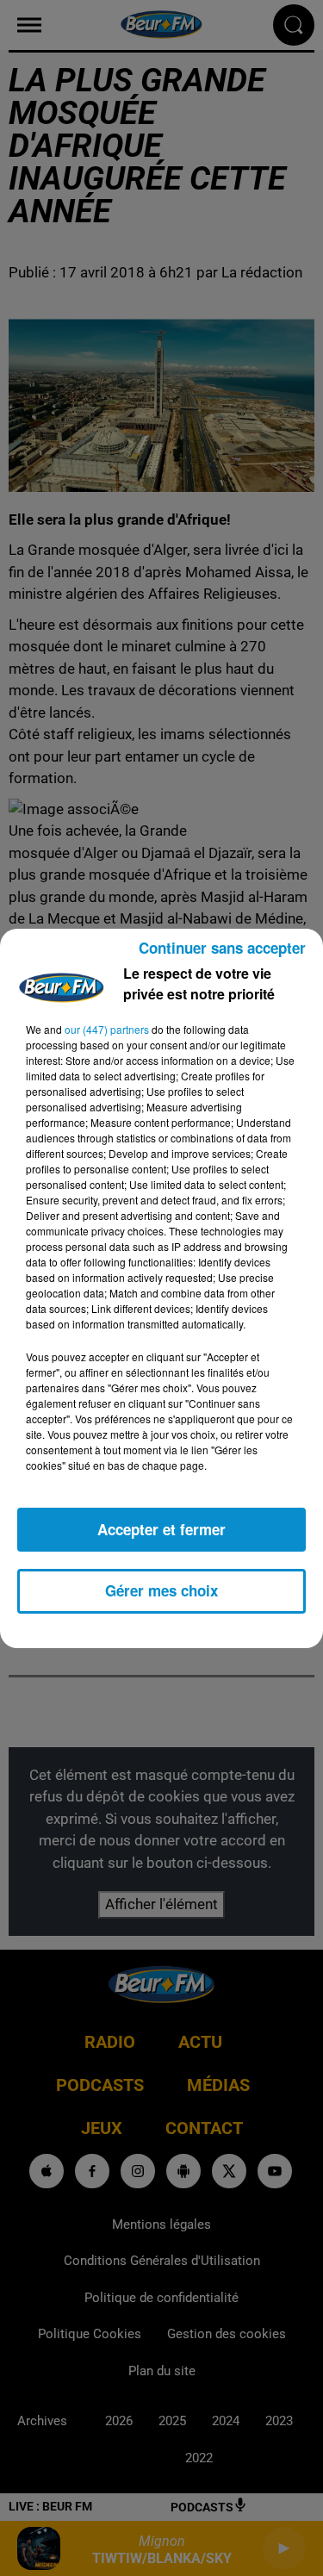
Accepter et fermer (161, 1529)
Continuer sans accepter (222, 948)
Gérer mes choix (161, 1590)
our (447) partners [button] (107, 1029)
